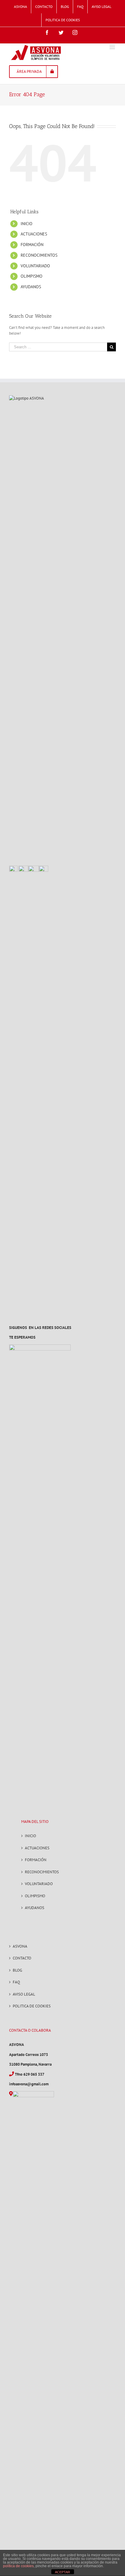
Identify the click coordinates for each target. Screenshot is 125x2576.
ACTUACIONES (34, 234)
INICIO (27, 224)
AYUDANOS (31, 287)
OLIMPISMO (32, 276)
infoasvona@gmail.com (29, 2084)
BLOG (17, 1970)
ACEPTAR (62, 2572)
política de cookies (18, 2566)
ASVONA (20, 1946)
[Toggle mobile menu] (113, 47)
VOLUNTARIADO (35, 266)
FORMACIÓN (32, 245)
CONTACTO (22, 1958)
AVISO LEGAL (24, 1994)
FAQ (16, 1982)
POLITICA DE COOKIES (32, 2006)
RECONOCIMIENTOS (39, 255)
